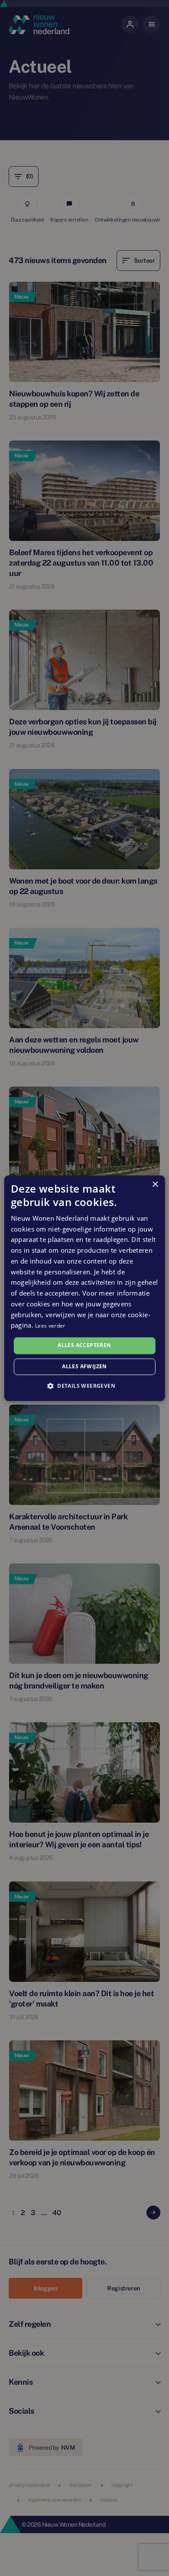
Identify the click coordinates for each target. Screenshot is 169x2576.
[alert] (84, 1288)
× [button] (155, 1185)
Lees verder (50, 1326)
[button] (84, 1386)
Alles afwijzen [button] (84, 1366)
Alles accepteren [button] (84, 1346)
